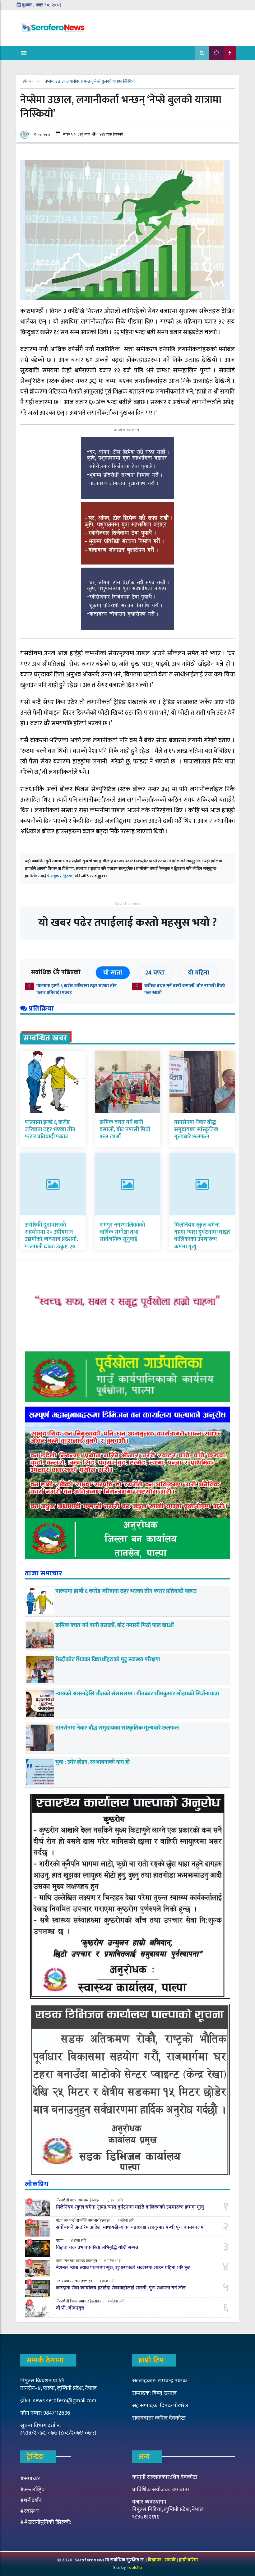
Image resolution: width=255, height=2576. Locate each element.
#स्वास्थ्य (30, 2511)
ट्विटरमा (68, 876)
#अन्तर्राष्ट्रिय (32, 2490)
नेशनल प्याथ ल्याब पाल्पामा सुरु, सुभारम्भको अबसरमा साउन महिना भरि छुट (123, 2268)
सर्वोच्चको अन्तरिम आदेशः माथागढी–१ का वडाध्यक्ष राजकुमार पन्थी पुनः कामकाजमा (130, 2227)
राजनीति (82, 2220)
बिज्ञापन (155, 2560)
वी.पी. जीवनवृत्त (70, 2308)
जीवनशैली (63, 2200)
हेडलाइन (95, 2200)
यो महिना (199, 973)
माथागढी (70, 2220)
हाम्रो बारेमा (188, 2560)
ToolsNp (134, 2567)
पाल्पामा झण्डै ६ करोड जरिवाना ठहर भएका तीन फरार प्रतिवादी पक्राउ (77, 989)
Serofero (42, 135)
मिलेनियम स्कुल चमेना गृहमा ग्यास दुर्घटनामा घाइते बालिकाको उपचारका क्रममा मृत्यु (202, 1236)
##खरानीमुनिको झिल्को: (46, 2522)
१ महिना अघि (112, 2261)
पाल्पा (74, 2200)
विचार (74, 2301)
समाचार (83, 2200)
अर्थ (58, 2281)
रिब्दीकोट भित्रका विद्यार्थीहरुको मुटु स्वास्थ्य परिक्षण (108, 1660)
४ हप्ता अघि (79, 2241)
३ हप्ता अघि (115, 2200)
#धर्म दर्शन (31, 2500)
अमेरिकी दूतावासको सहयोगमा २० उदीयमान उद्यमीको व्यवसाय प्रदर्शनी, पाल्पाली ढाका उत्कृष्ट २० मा (51, 1240)
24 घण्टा (155, 973)
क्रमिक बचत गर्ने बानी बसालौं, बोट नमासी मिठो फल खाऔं (185, 989)
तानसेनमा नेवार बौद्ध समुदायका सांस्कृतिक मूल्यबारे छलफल (196, 1130)
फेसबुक (53, 876)
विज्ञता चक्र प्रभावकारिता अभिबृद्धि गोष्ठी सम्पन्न (97, 2248)
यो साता (113, 973)
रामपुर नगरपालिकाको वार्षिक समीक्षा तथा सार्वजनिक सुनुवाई (122, 1232)
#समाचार (30, 2479)
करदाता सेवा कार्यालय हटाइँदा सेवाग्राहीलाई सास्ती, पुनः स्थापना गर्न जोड (121, 2288)
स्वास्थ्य (80, 2261)
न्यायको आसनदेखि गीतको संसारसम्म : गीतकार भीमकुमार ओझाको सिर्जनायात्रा (138, 1694)
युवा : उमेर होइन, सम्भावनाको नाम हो (93, 1762)
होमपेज (29, 81)
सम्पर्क (171, 2560)
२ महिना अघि (126, 2220)
